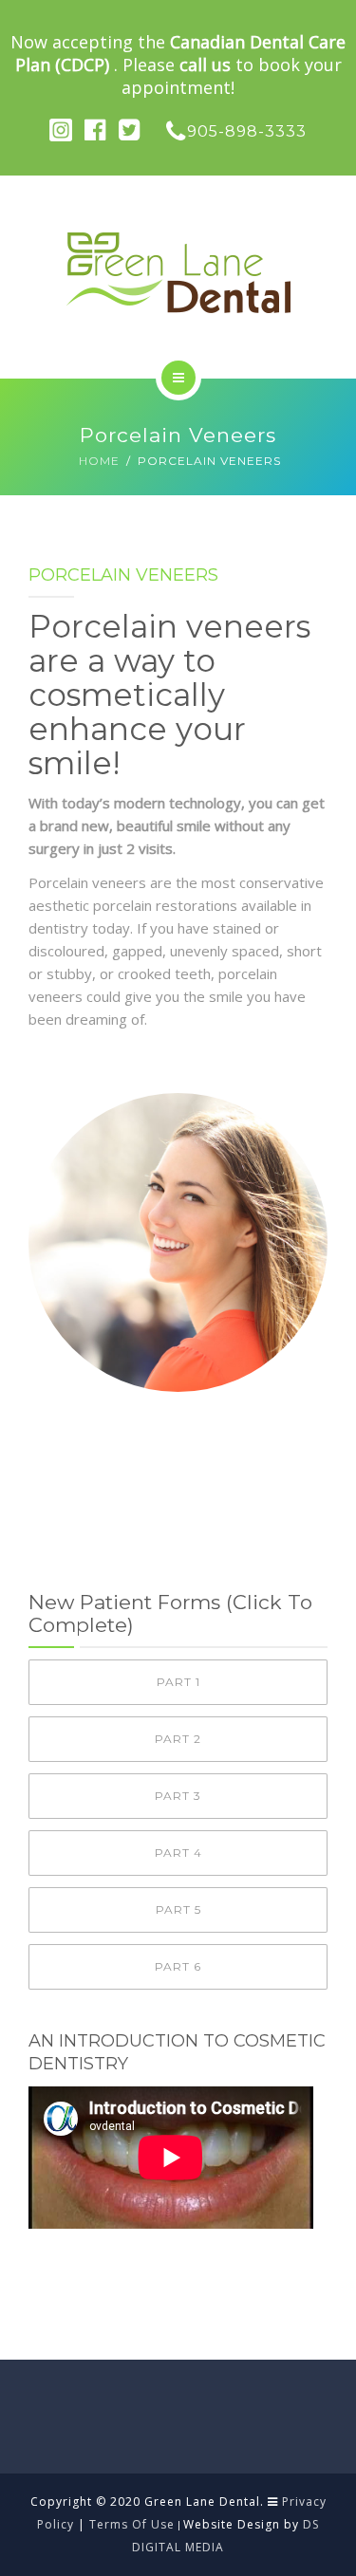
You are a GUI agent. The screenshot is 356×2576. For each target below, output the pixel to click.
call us (205, 65)
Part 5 (178, 1909)
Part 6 (178, 1966)
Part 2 (178, 1739)
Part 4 (178, 1853)
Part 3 (178, 1796)
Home (99, 461)
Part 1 (178, 1682)
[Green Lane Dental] (178, 273)
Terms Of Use (132, 2524)
